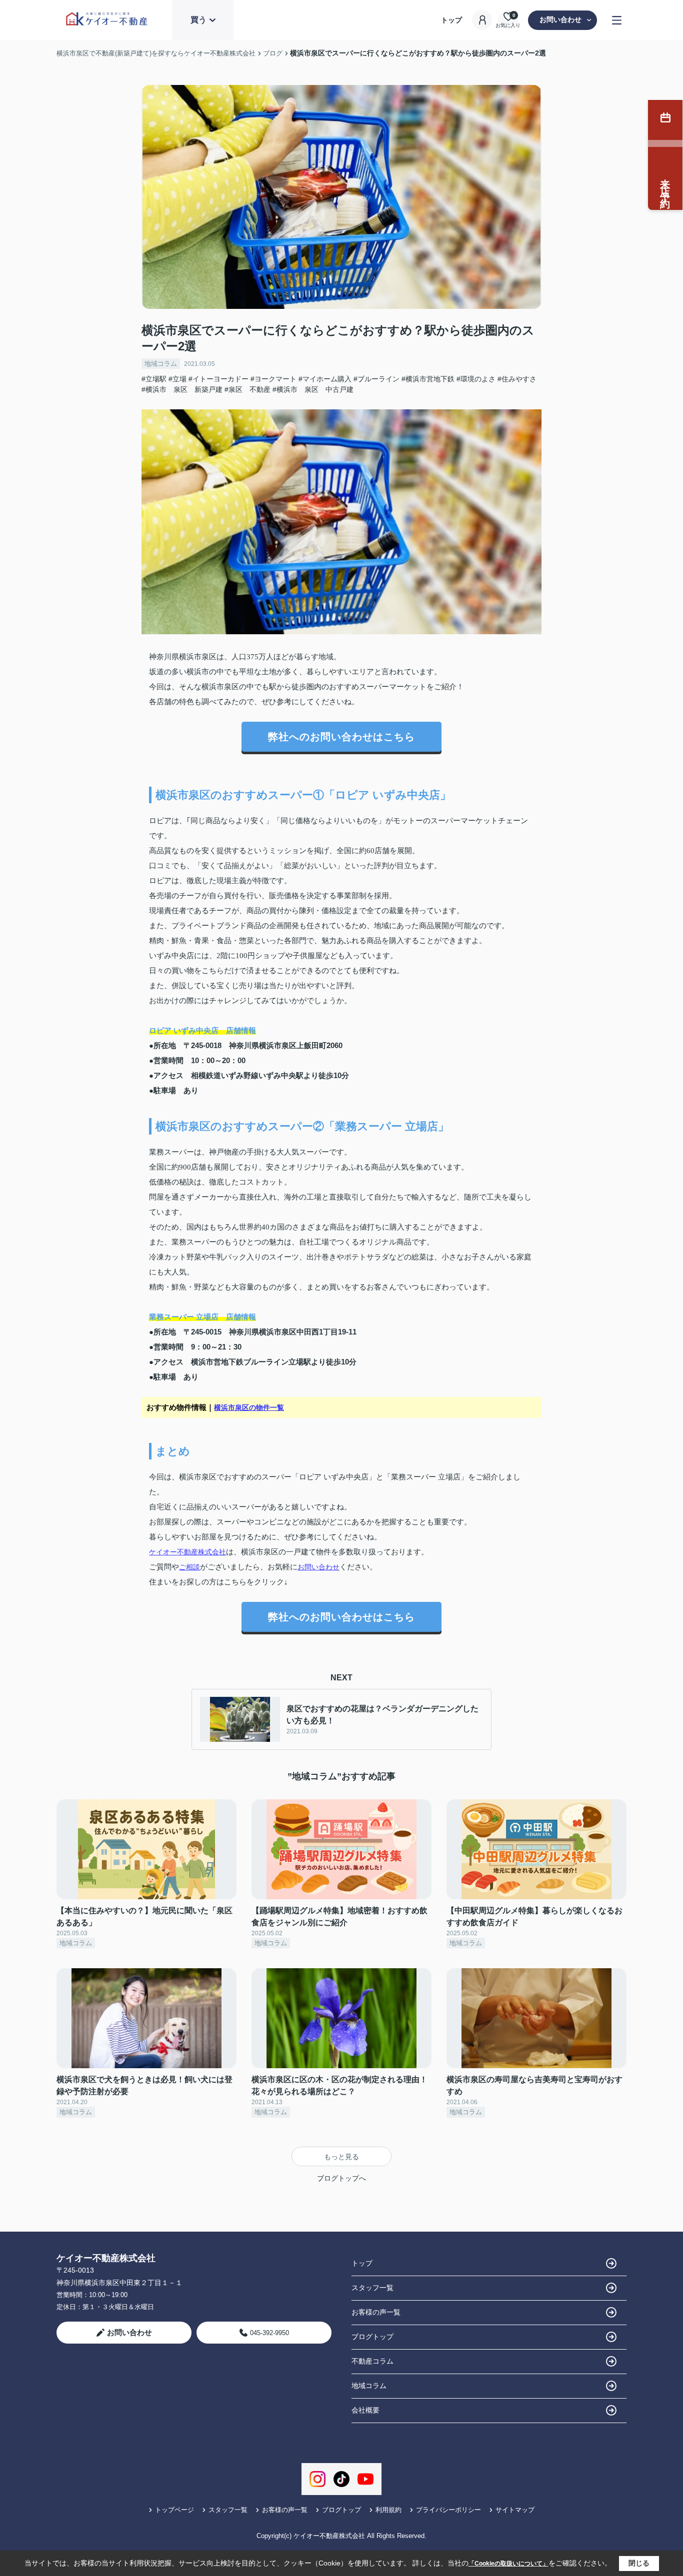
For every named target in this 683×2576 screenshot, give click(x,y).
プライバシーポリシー (448, 2510)
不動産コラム (372, 2361)
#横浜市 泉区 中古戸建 (313, 389)
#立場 (177, 379)
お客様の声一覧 (376, 2312)
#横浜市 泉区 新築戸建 (182, 389)
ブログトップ (372, 2337)
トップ (451, 20)
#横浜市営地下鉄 (428, 379)
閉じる (639, 2563)
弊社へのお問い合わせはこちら (341, 737)
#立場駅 (154, 379)
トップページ (174, 2510)
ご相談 (189, 1567)
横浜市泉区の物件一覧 (249, 1407)
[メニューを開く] (617, 20)
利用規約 (388, 2510)
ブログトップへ (341, 2178)
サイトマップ (515, 2510)
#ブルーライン (376, 379)
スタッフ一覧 (372, 2288)
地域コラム (161, 364)
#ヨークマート (273, 379)
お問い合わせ (560, 19)
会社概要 (365, 2410)
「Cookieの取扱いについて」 (508, 2564)
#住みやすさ (517, 379)
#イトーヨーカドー (218, 379)
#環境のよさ (476, 379)
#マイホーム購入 (325, 379)
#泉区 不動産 (247, 389)
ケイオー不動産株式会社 (187, 1552)
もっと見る (341, 2157)
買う (198, 20)
